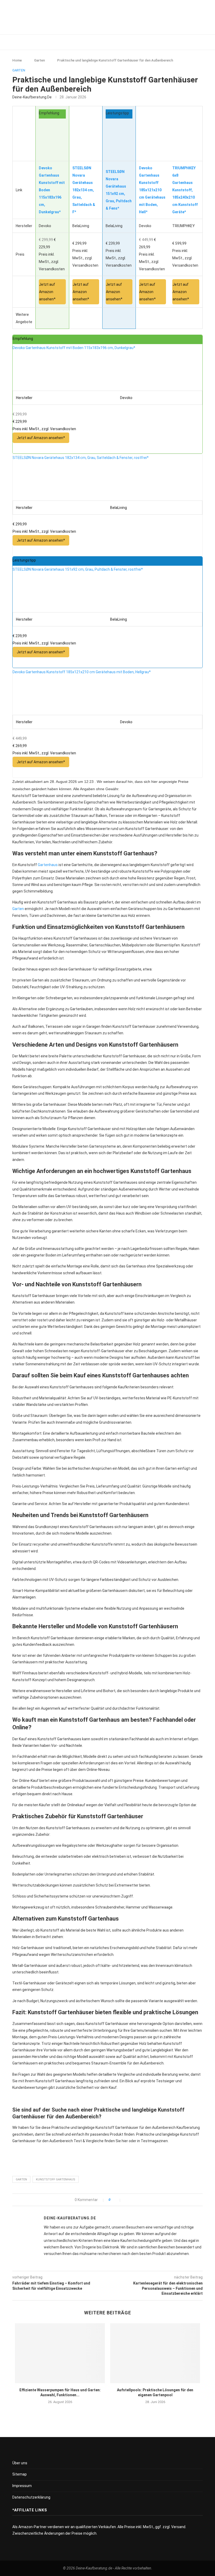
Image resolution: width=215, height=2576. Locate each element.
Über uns (20, 2463)
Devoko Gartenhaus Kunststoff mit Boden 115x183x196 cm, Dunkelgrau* (74, 348)
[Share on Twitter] (132, 2200)
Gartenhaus (48, 865)
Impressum (22, 2486)
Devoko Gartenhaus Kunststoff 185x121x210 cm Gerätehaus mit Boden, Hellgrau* (82, 672)
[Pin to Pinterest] (138, 2200)
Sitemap (20, 2474)
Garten (39, 60)
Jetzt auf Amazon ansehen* (47, 292)
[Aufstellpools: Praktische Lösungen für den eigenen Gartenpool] (155, 2353)
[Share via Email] (143, 2200)
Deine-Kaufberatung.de (32, 97)
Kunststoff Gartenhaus (56, 2179)
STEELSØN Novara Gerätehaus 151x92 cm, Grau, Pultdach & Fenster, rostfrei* (78, 569)
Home (17, 60)
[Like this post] (117, 2200)
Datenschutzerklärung (31, 2497)
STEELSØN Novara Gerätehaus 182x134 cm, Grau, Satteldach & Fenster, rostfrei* (81, 458)
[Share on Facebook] (127, 2200)
